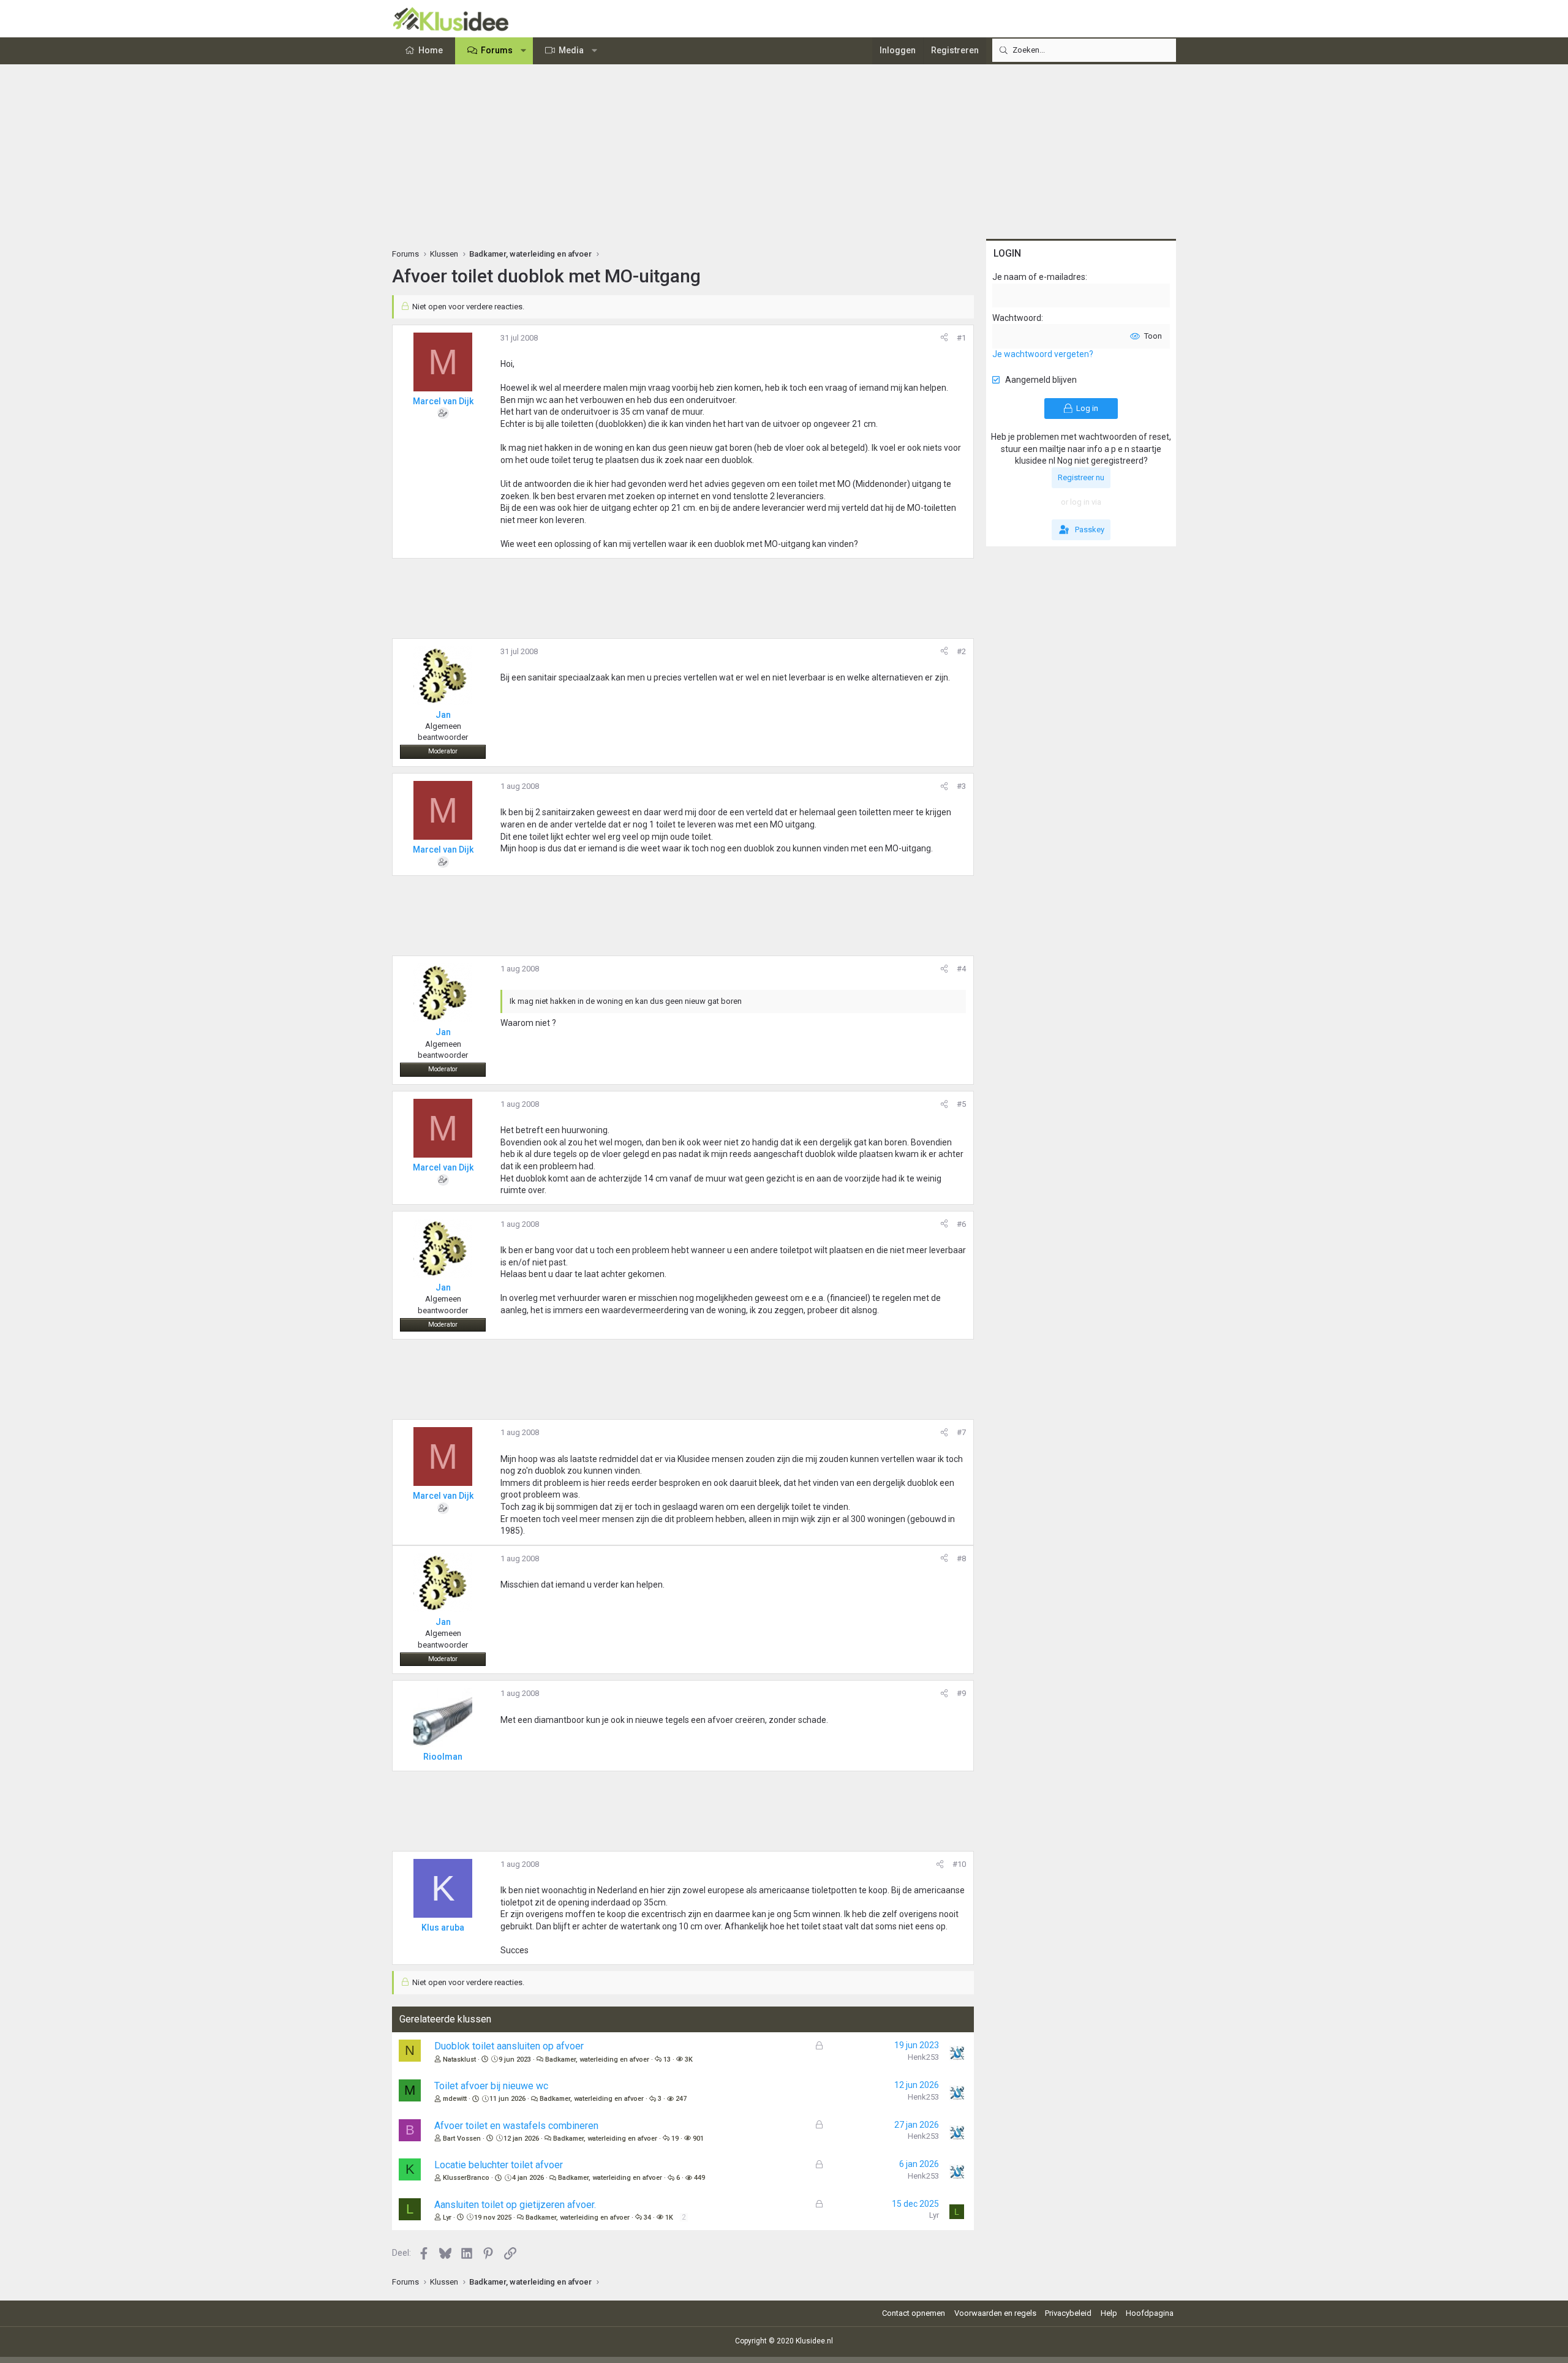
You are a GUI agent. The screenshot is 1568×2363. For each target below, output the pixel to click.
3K (689, 2060)
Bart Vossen (462, 2139)
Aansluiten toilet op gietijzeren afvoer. (515, 2205)
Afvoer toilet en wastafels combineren (516, 2126)
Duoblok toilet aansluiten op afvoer (509, 2046)
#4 (961, 969)
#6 (961, 1224)
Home (431, 50)
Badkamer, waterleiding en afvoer (597, 2060)
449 (699, 2178)
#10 (959, 1864)
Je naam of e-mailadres (1039, 277)
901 (698, 2139)
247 (681, 2099)
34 (647, 2218)
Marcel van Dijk (443, 401)
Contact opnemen (914, 2313)
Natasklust (459, 2060)
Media (571, 50)
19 (675, 2139)
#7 (961, 1432)
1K (669, 2218)
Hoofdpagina (1150, 2313)
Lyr (447, 2218)
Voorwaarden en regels (995, 2313)
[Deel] (944, 338)
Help (1109, 2313)
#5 (961, 1104)
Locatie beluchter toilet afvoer (499, 2165)
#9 (961, 1693)
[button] (524, 51)
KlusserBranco (466, 2178)
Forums (497, 50)
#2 (961, 651)
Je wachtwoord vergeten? (1043, 354)
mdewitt (455, 2099)
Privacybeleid (1068, 2313)
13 (667, 2060)
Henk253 (923, 2057)
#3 (961, 786)
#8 (961, 1558)
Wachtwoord (1017, 318)
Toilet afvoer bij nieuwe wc (491, 2086)
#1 (961, 338)
